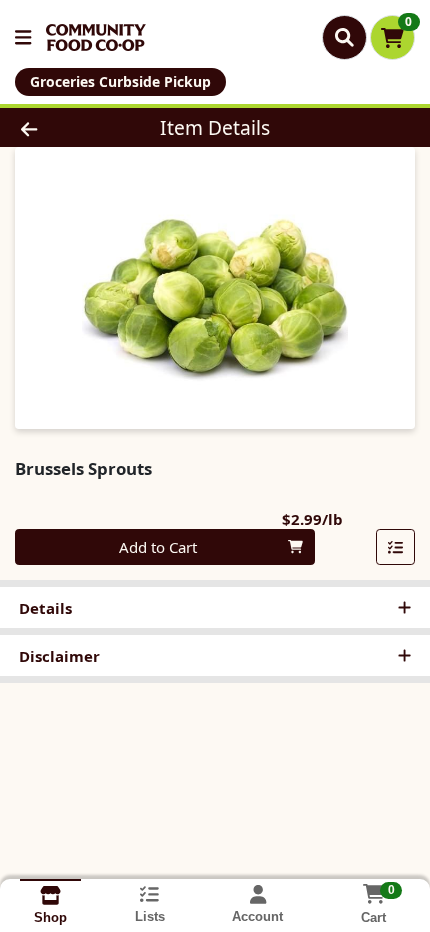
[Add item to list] (396, 547)
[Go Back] (65, 127)
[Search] (344, 37)
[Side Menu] (23, 37)
